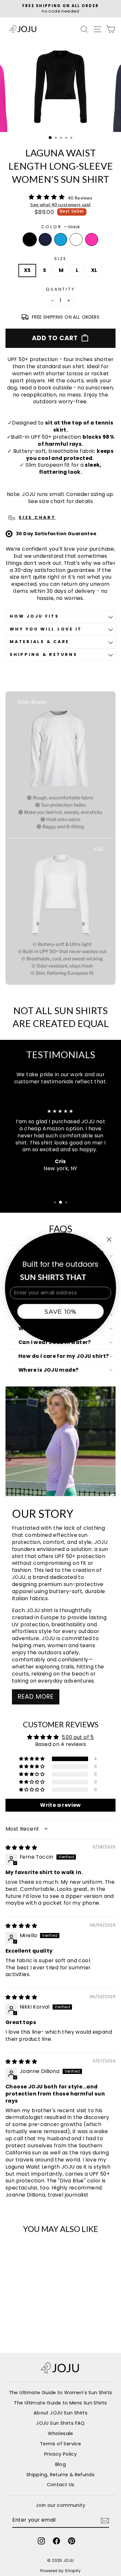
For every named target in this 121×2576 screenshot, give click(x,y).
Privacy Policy (60, 2454)
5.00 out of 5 (78, 1737)
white (76, 239)
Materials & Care (40, 642)
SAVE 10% (60, 1311)
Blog (61, 2464)
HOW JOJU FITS (34, 616)
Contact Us (61, 2485)
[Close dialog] (109, 1240)
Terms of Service (60, 2444)
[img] (21, 1848)
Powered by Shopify (60, 2571)
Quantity (60, 289)
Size (60, 259)
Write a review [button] (60, 1805)
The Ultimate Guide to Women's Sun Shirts (61, 2393)
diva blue (61, 239)
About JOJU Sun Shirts (60, 2413)
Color (61, 227)
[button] (32, 1759)
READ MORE (36, 1697)
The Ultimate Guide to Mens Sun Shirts (60, 2403)
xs (27, 270)
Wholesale (60, 2433)
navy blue (45, 239)
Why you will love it (46, 629)
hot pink (92, 239)
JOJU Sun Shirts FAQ (60, 2423)
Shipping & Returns (44, 654)
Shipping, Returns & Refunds (61, 2475)
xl (94, 270)
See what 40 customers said (60, 205)
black (30, 239)
